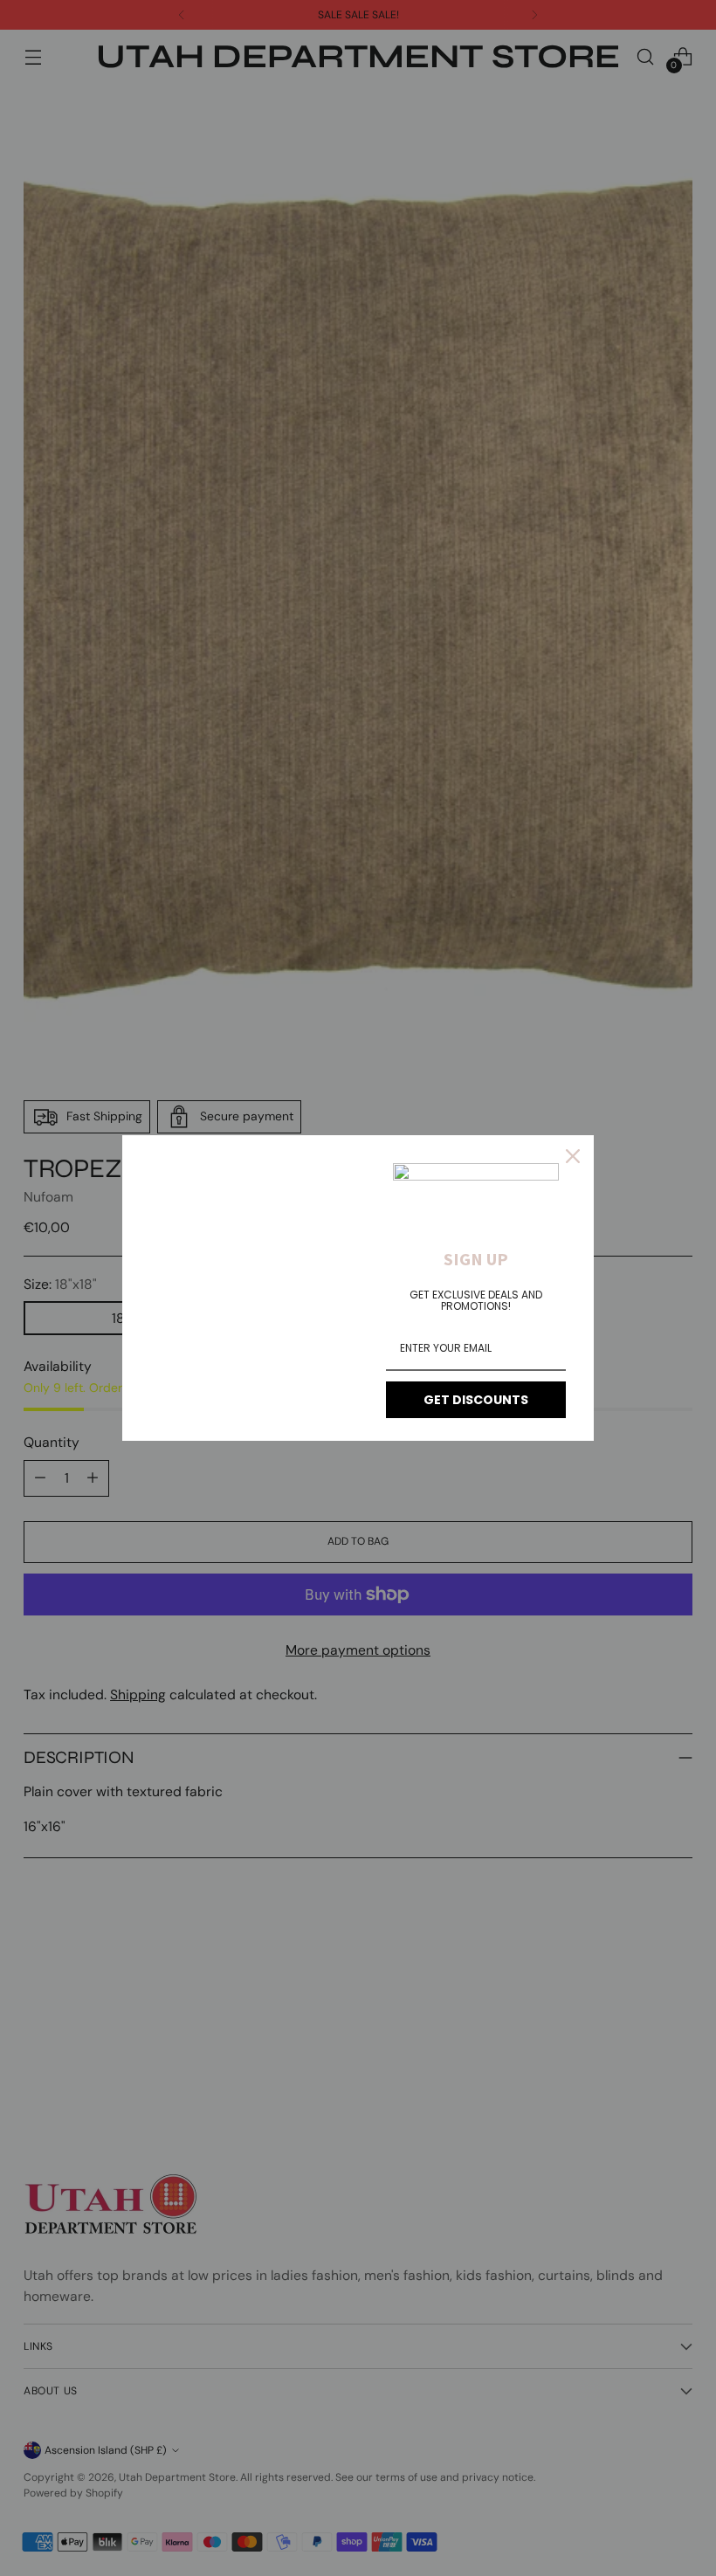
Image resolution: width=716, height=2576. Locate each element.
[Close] (573, 1156)
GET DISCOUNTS (476, 1400)
